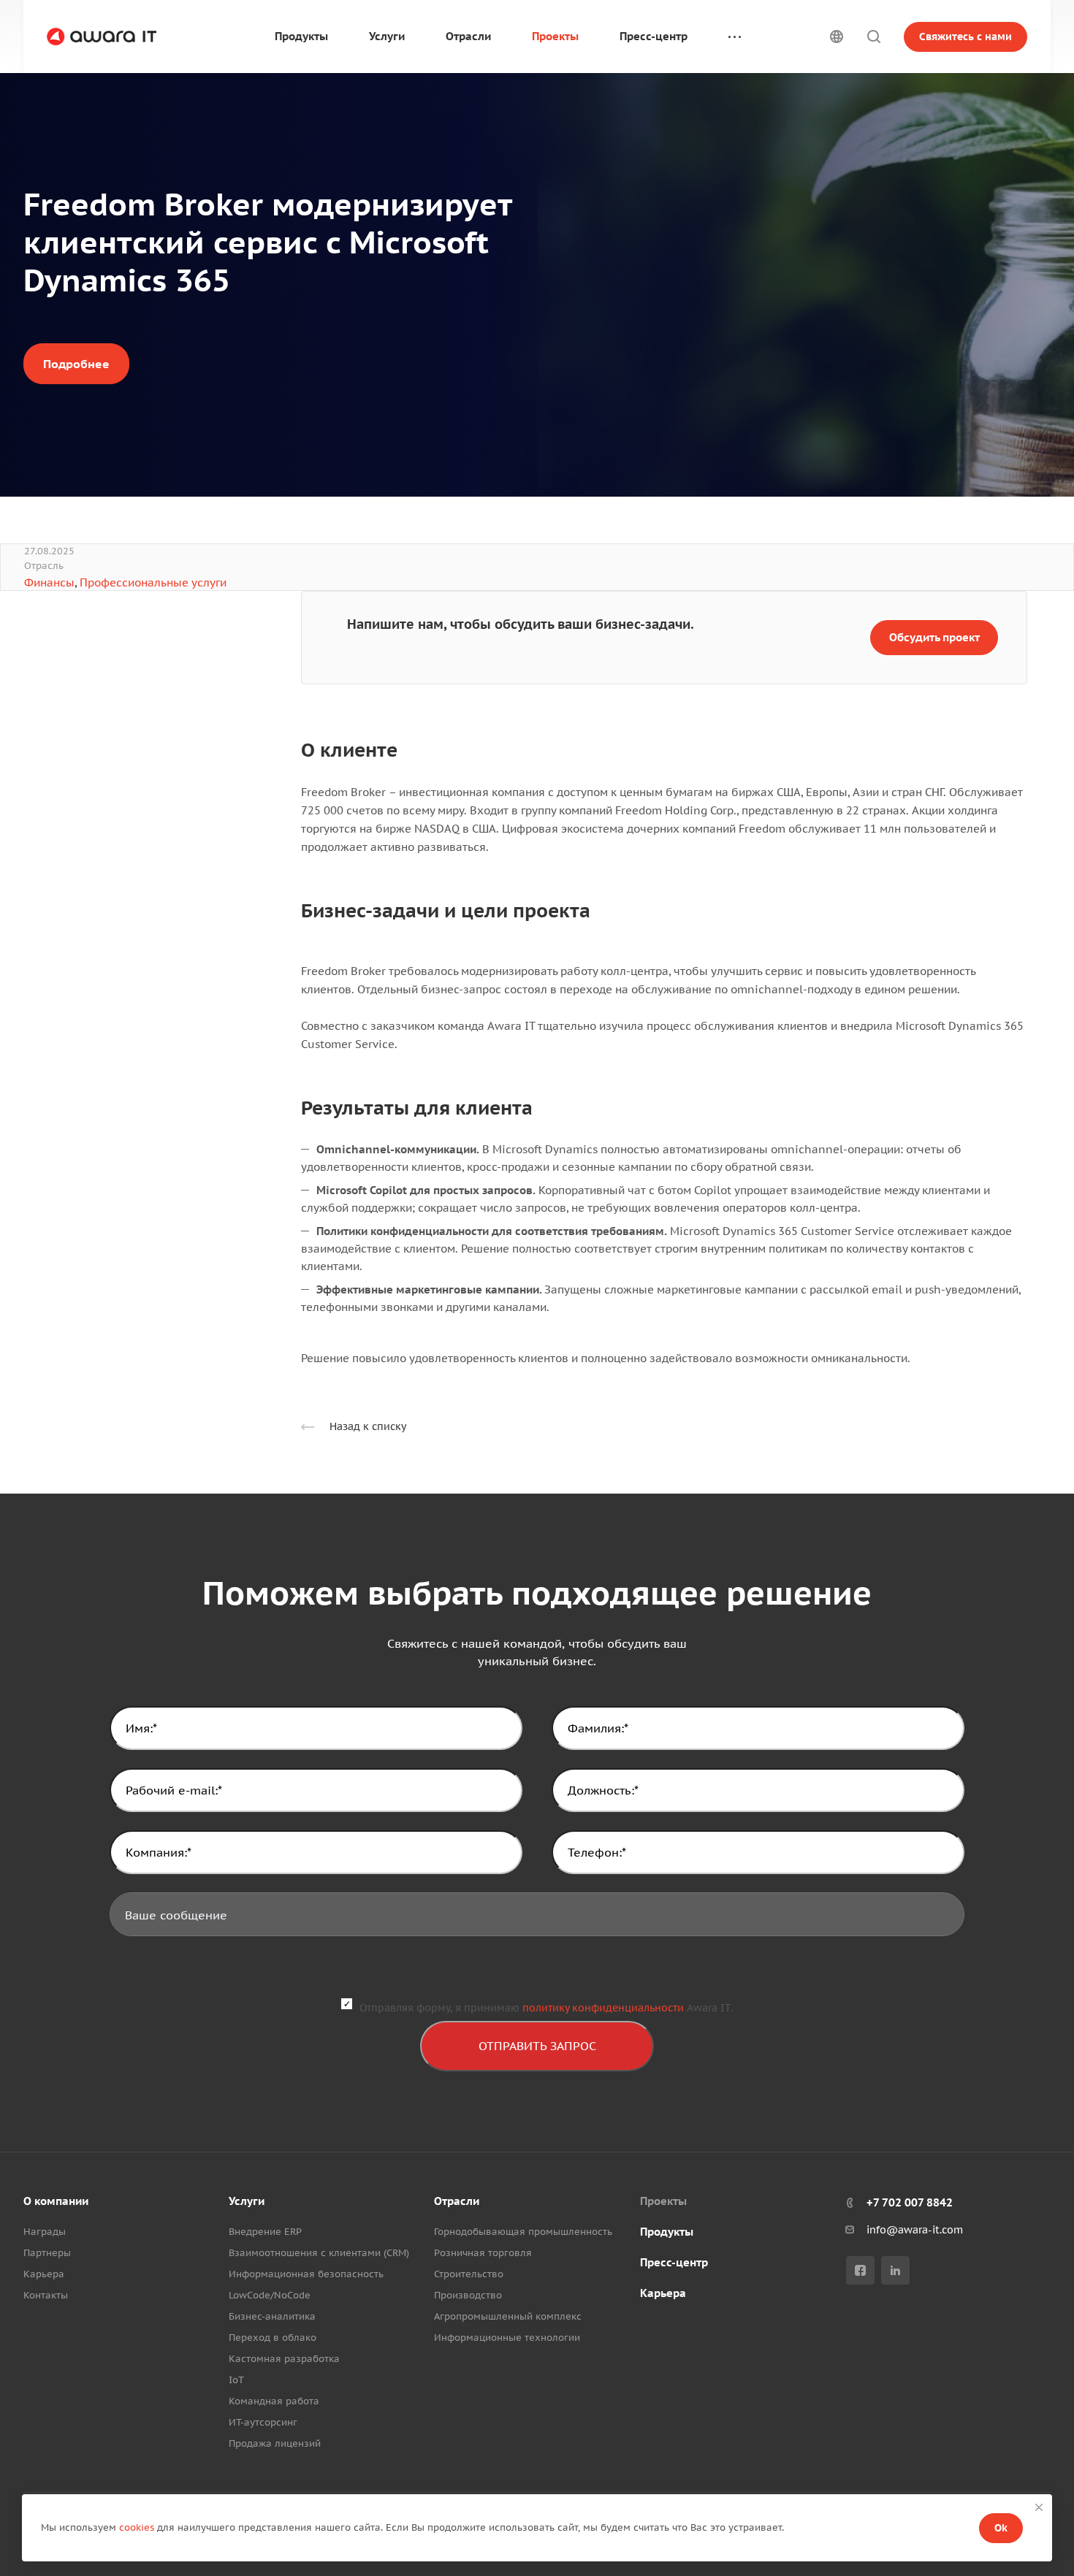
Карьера (44, 2274)
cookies (137, 2527)
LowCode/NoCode (270, 2295)
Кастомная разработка (284, 2359)
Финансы (49, 582)
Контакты (46, 2295)
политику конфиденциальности (603, 2008)
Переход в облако (273, 2338)
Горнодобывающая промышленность (523, 2232)
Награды (45, 2232)
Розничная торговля (483, 2253)
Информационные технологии (507, 2338)
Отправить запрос (537, 2046)
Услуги (247, 2201)
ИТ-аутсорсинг (263, 2422)
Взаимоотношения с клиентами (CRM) (319, 2253)
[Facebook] (860, 2270)
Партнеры (47, 2253)
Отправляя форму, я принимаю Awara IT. (546, 2008)
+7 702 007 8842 (910, 2202)
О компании (56, 2201)
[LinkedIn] (895, 2270)
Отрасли (457, 2201)
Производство (468, 2295)
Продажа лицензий (275, 2443)
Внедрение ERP (265, 2232)
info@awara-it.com (915, 2230)
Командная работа (274, 2401)
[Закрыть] (1039, 2507)
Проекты (663, 2201)
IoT (236, 2380)
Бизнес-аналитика (272, 2316)
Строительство (469, 2274)
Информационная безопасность (306, 2274)
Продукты (667, 2232)
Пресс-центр (674, 2262)
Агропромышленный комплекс (508, 2316)
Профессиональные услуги (153, 582)
